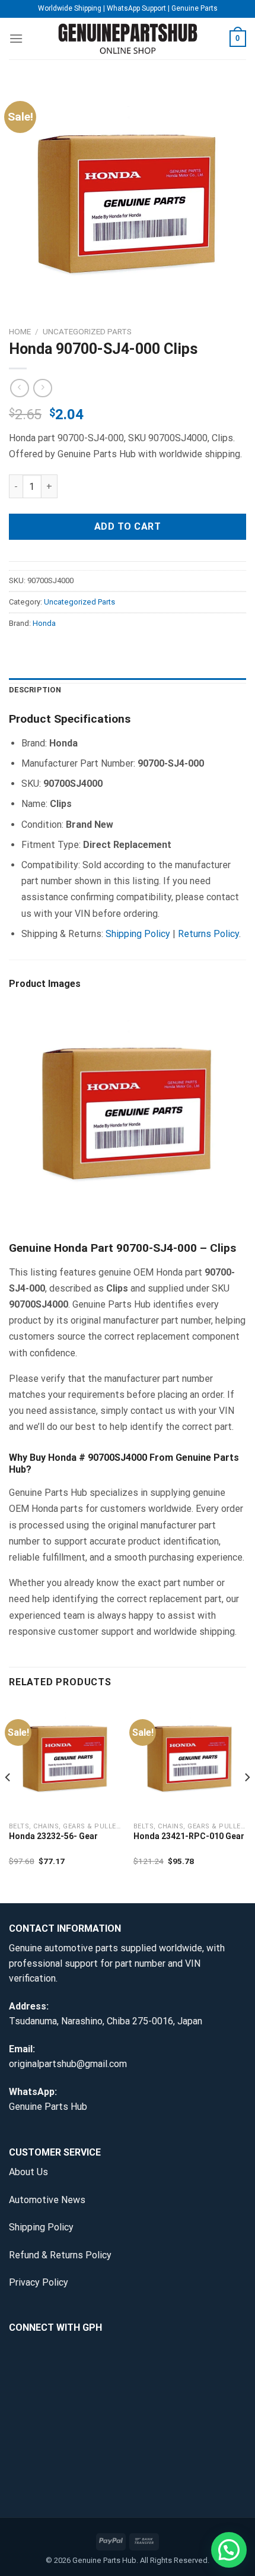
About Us (28, 2172)
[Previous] (8, 1801)
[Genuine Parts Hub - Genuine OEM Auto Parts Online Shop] (128, 39)
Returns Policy (208, 934)
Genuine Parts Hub (48, 2107)
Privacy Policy (39, 2282)
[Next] (247, 1801)
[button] (229, 2550)
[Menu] (16, 38)
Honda (44, 623)
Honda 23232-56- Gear (53, 1836)
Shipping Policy (138, 934)
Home (20, 331)
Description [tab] (35, 690)
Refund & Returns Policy (60, 2255)
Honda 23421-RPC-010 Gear (189, 1836)
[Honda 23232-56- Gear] (65, 1758)
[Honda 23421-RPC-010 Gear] (190, 1758)
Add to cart (128, 526)
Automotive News (47, 2200)
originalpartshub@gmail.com (68, 2064)
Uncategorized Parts (87, 331)
